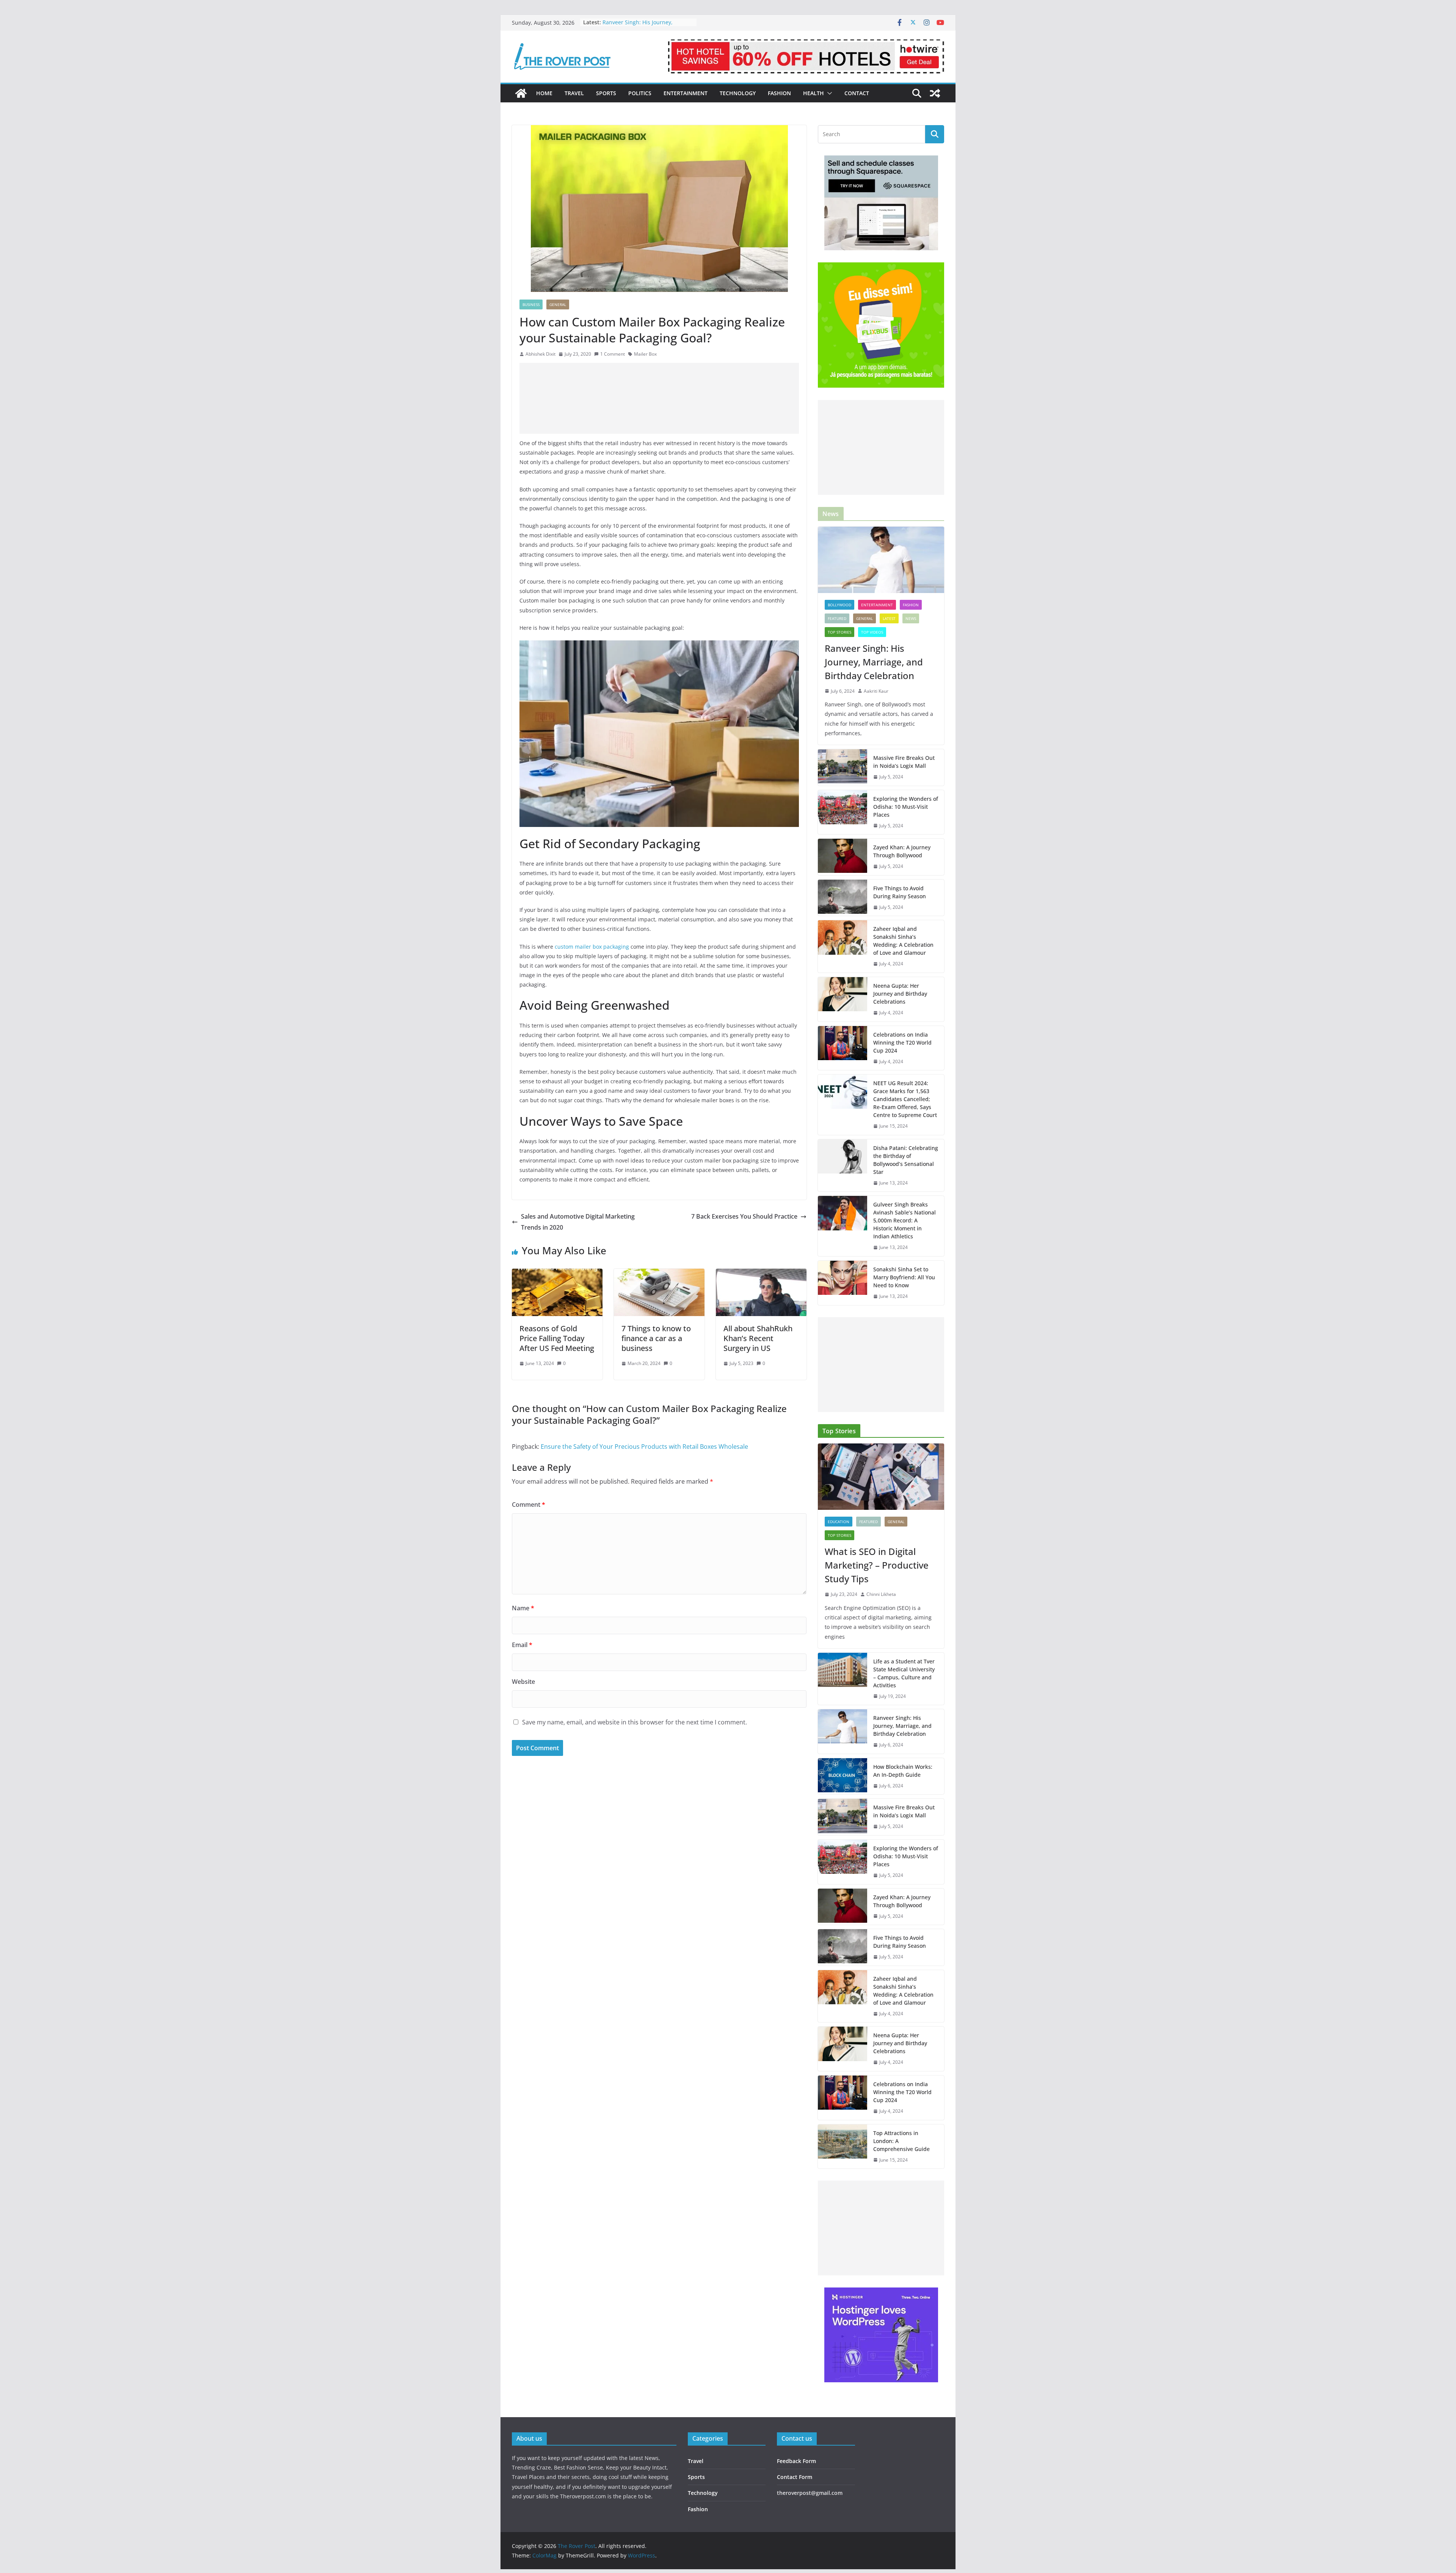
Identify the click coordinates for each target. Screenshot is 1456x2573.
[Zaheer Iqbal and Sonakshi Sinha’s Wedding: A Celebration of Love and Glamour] (843, 946)
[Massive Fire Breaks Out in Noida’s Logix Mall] (843, 767)
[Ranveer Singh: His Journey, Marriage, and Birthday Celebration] (881, 560)
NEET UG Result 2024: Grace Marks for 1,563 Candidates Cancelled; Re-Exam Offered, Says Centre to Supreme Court (905, 1099)
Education (839, 1522)
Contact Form (795, 2477)
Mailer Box (645, 354)
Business (531, 304)
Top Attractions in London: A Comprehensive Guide (901, 2141)
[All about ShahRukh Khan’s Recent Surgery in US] (761, 1274)
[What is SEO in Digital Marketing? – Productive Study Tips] (881, 1477)
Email (522, 1645)
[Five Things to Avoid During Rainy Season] (843, 898)
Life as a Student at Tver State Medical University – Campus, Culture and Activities (904, 1673)
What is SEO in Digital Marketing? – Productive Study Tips (877, 1565)
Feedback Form (796, 2461)
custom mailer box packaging (592, 947)
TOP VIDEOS (872, 632)
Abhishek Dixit (541, 354)
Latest (889, 618)
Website (523, 1682)
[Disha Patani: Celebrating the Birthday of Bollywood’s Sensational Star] (843, 1166)
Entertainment (686, 93)
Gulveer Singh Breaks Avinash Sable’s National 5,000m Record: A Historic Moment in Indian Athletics (905, 1220)
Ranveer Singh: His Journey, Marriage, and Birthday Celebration (874, 662)
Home (544, 93)
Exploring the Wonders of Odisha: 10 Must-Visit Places (906, 807)
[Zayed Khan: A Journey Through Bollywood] (843, 857)
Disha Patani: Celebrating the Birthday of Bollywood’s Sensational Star (906, 1160)
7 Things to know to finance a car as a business (656, 1338)
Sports (606, 93)
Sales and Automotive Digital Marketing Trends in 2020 (578, 1222)
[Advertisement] (659, 398)
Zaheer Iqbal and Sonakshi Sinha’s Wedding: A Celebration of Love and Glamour (903, 941)
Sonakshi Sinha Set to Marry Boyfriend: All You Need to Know (904, 1277)
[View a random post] (935, 93)
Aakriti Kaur (876, 691)
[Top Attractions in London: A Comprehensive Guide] (843, 2147)
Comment (529, 1505)
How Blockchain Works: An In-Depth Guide (903, 1771)
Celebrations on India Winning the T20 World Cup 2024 (902, 1043)
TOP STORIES (839, 632)
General (558, 304)
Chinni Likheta (881, 1594)
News (911, 618)
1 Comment (613, 354)
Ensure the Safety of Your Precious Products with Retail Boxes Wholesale (644, 1447)
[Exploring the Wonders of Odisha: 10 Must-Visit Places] (843, 812)
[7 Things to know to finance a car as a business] (659, 1274)
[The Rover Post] (521, 93)
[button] (828, 93)
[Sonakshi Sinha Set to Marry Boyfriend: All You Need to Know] (843, 1283)
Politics (640, 93)
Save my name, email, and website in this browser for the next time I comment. (635, 1722)
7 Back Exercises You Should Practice (744, 1216)
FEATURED (837, 618)
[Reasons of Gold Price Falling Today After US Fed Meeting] (557, 1274)
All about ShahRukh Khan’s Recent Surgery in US (758, 1338)
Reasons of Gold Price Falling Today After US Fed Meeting (557, 1338)
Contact (857, 93)
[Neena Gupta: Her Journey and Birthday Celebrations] (843, 999)
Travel (574, 93)
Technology (738, 93)
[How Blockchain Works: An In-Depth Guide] (843, 1776)
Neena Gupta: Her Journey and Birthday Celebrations (900, 994)
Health (814, 93)
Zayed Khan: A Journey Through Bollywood (902, 851)
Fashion (779, 93)
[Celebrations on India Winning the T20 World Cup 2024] (843, 1048)
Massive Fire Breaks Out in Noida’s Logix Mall (904, 762)
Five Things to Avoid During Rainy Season (900, 892)
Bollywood (839, 605)
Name (523, 1608)
